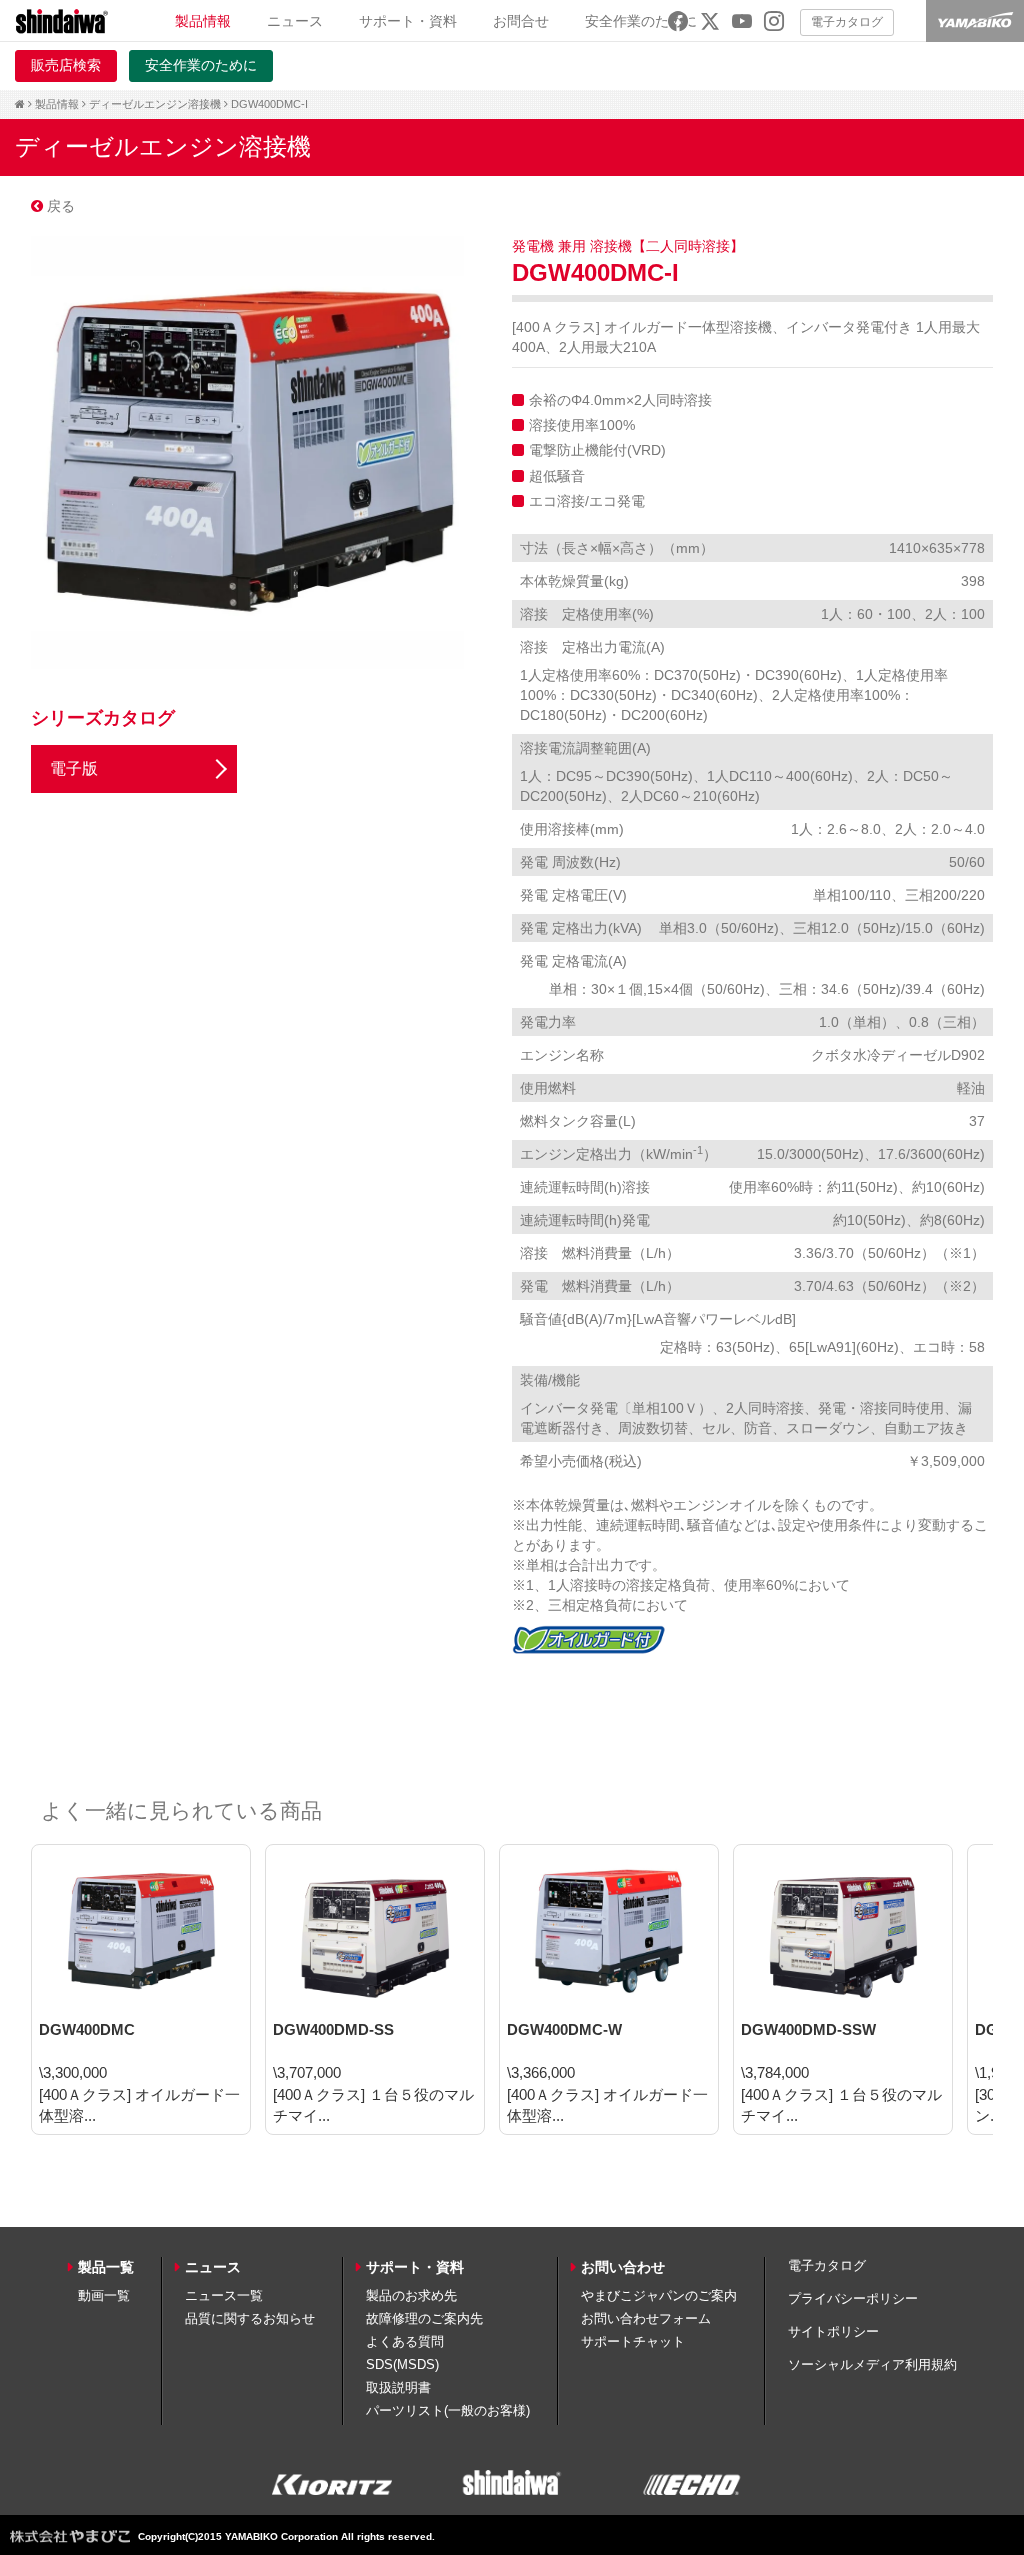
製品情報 (57, 104)
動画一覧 (104, 2295)
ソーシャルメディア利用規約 (872, 2364)
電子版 (74, 768)
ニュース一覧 (224, 2295)
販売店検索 (66, 65)
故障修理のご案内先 (424, 2318)
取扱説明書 (398, 2387)
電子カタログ (847, 22)
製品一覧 (106, 2267)
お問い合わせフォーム (646, 2318)
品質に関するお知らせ (250, 2318)
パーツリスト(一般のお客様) (448, 2410)
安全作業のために (641, 21)
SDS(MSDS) (402, 2364)
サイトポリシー (833, 2331)
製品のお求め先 (411, 2295)
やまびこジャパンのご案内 (659, 2295)
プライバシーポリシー (853, 2298)
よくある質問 (405, 2341)
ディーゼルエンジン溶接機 (155, 104)
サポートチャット (633, 2341)
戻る (59, 206)
